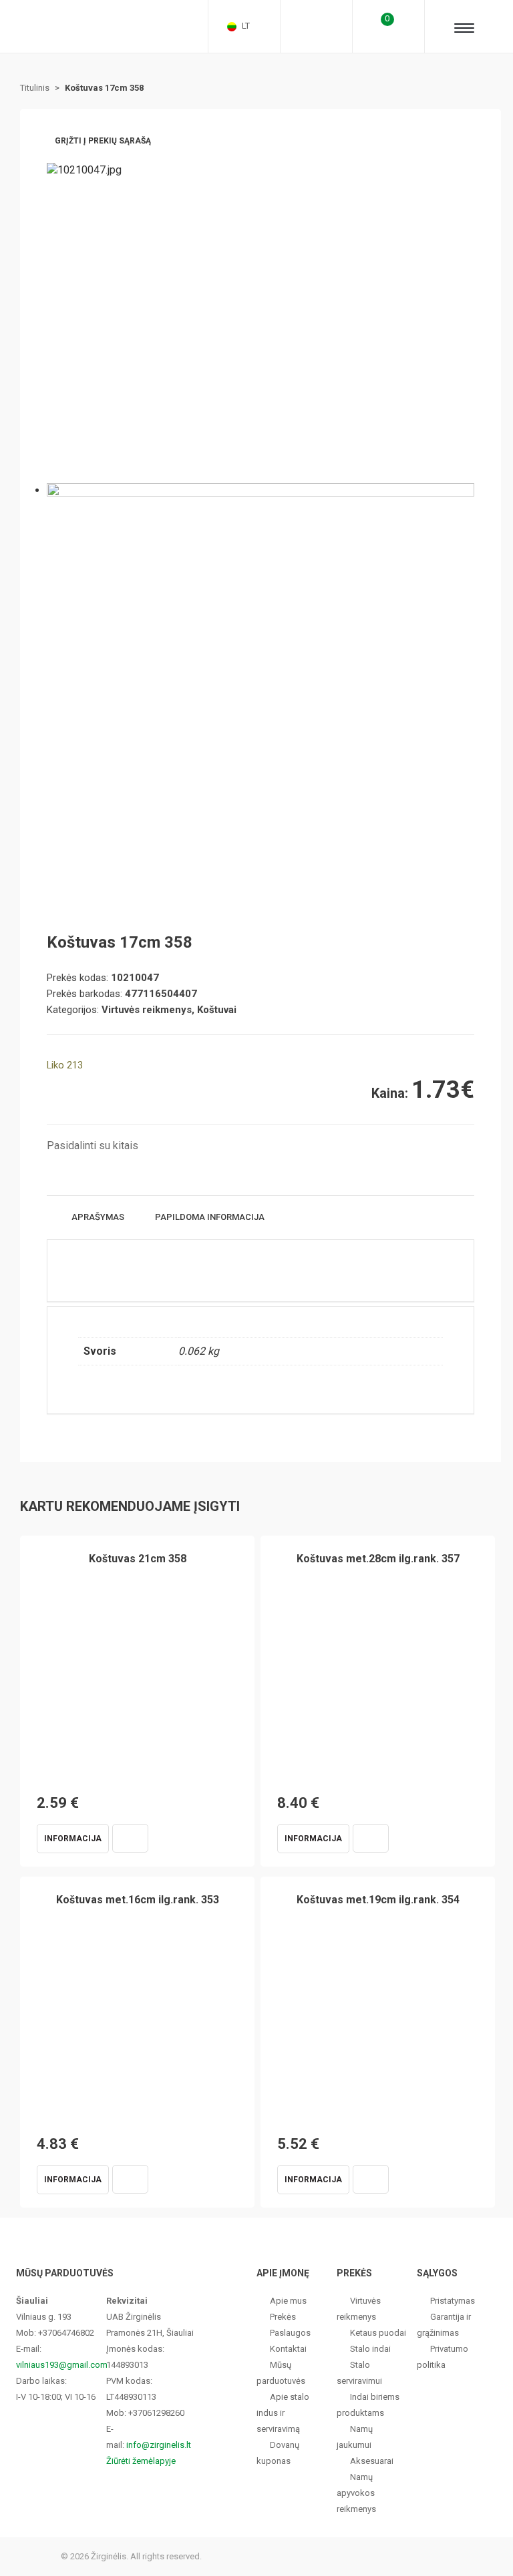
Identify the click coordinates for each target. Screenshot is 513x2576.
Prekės (283, 2317)
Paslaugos (290, 2333)
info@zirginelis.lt (159, 2445)
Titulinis (35, 88)
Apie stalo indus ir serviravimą (283, 2413)
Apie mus (288, 2301)
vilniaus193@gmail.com (62, 2365)
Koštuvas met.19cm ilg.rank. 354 (378, 1900)
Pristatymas (453, 2301)
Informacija (73, 1839)
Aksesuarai (372, 2461)
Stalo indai (370, 2349)
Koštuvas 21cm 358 (138, 1559)
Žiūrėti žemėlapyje (141, 2461)
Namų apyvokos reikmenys (356, 2493)
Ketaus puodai (378, 2333)
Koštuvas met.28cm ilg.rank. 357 (378, 1559)
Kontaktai (288, 2349)
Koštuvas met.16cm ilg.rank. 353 (138, 1900)
